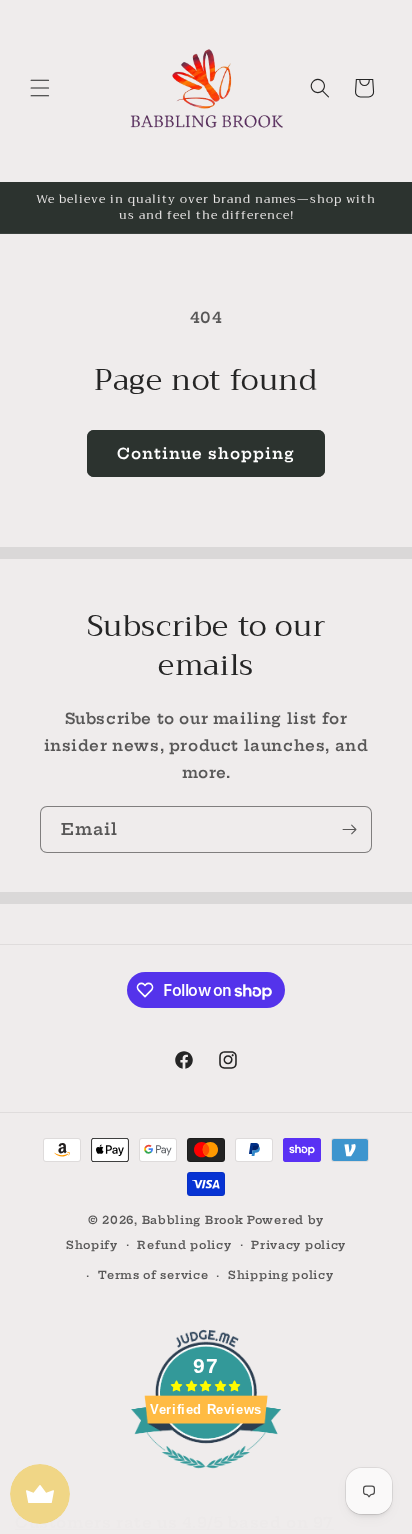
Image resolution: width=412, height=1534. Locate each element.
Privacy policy (298, 1245)
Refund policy (184, 1245)
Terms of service (153, 1275)
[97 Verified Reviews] (206, 1478)
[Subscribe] (349, 829)
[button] (40, 88)
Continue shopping (206, 453)
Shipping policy (281, 1275)
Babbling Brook (193, 1220)
